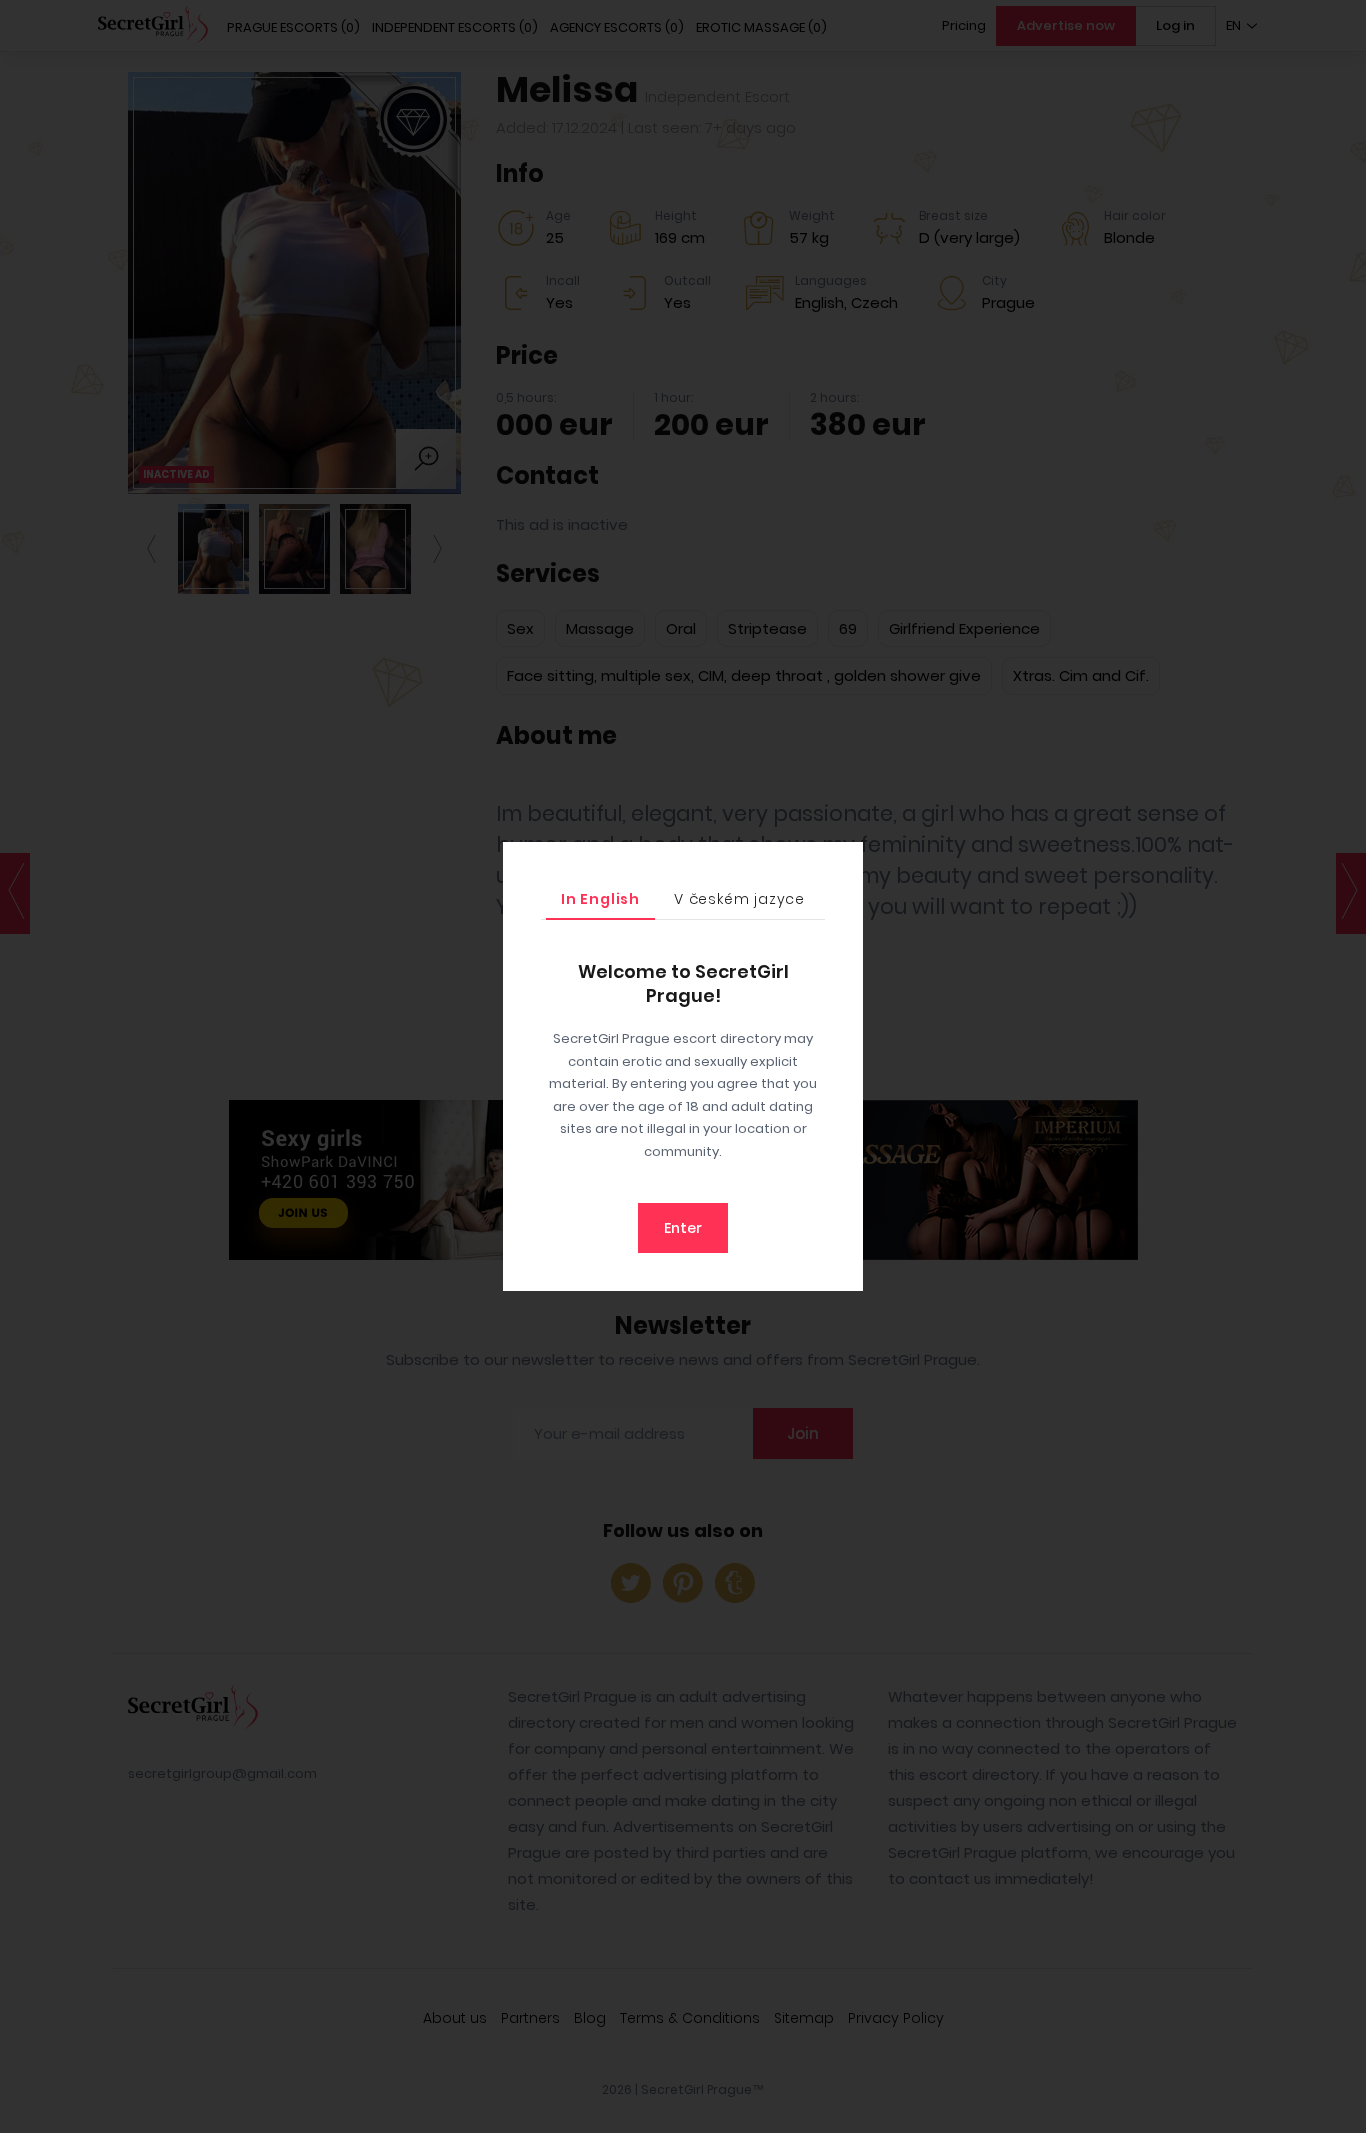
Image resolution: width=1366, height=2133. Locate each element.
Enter (683, 1228)
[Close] (843, 862)
